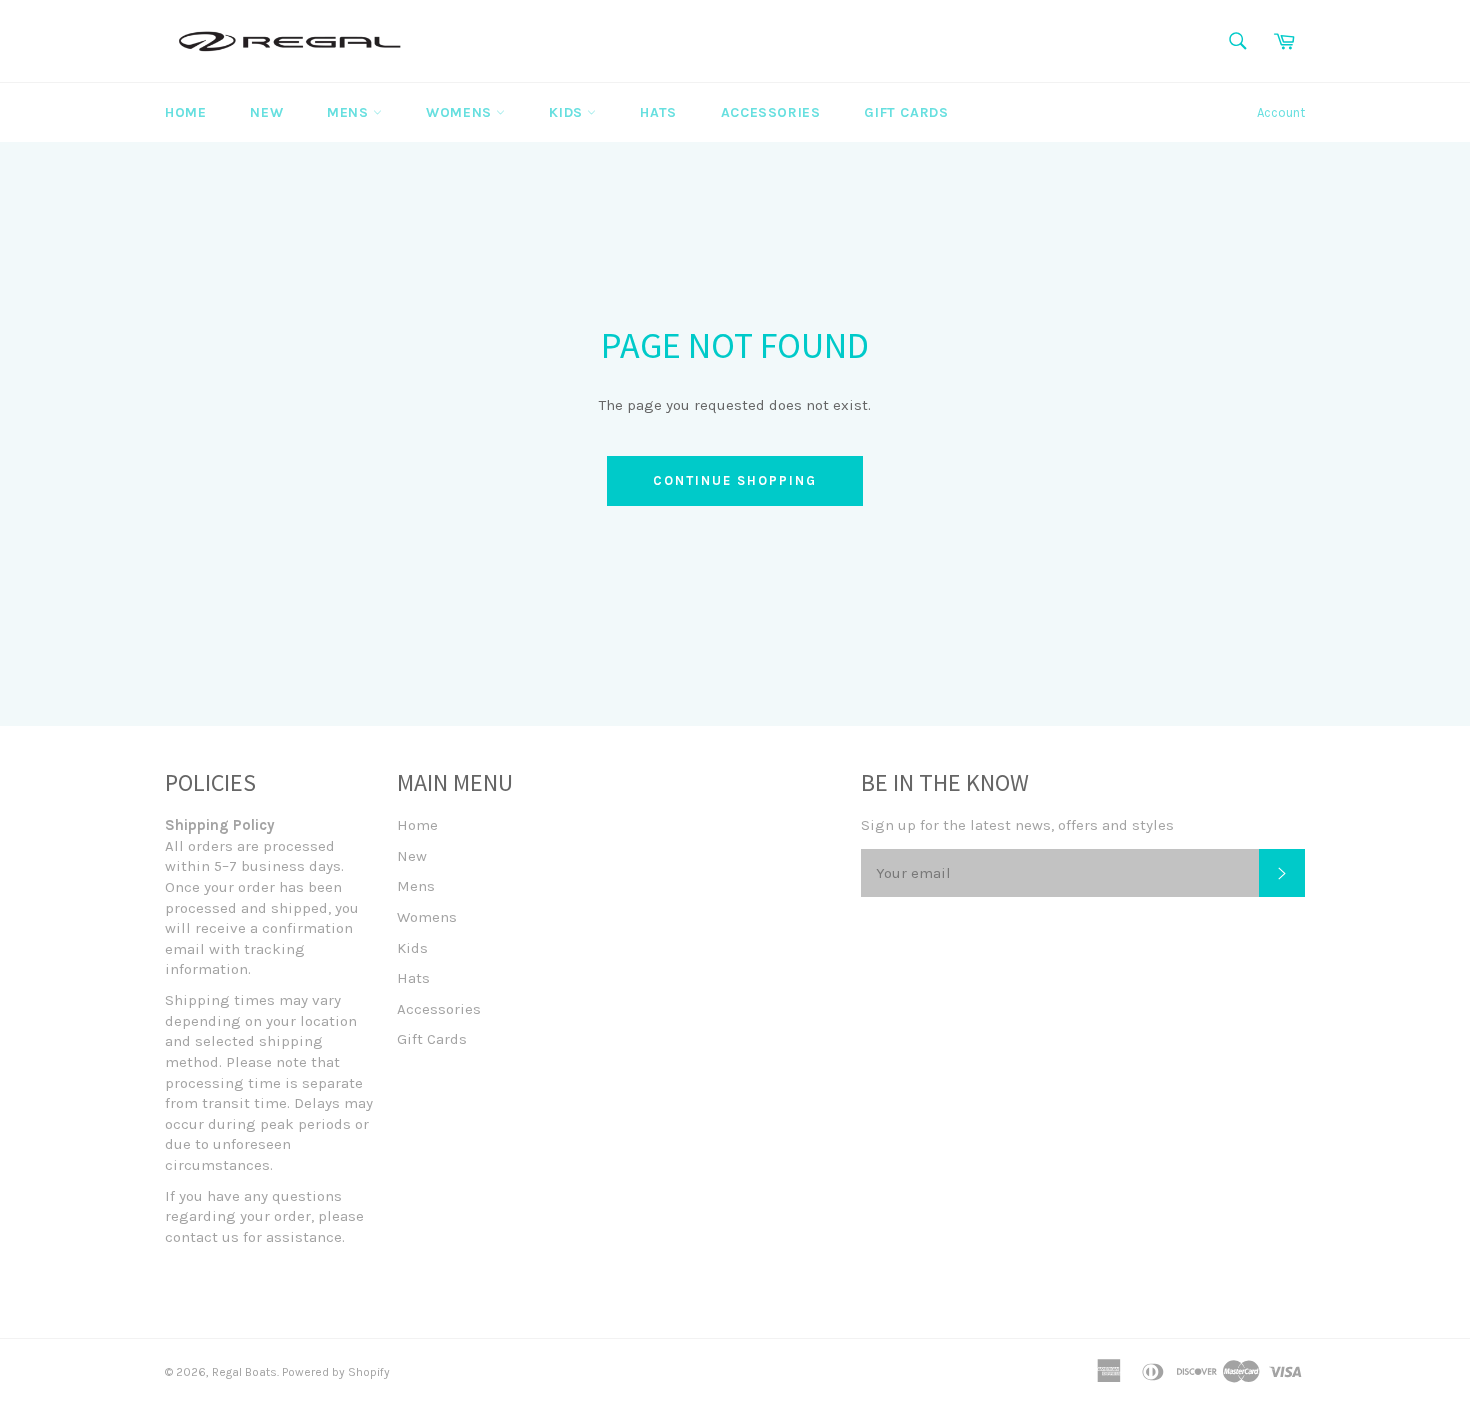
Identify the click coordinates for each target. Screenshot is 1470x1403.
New (266, 112)
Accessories (771, 112)
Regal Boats (244, 1372)
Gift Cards (906, 112)
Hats (658, 112)
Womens (461, 112)
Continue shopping (734, 480)
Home (185, 112)
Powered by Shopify (336, 1372)
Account (1281, 112)
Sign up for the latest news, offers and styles (1017, 825)
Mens (350, 112)
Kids (568, 112)
